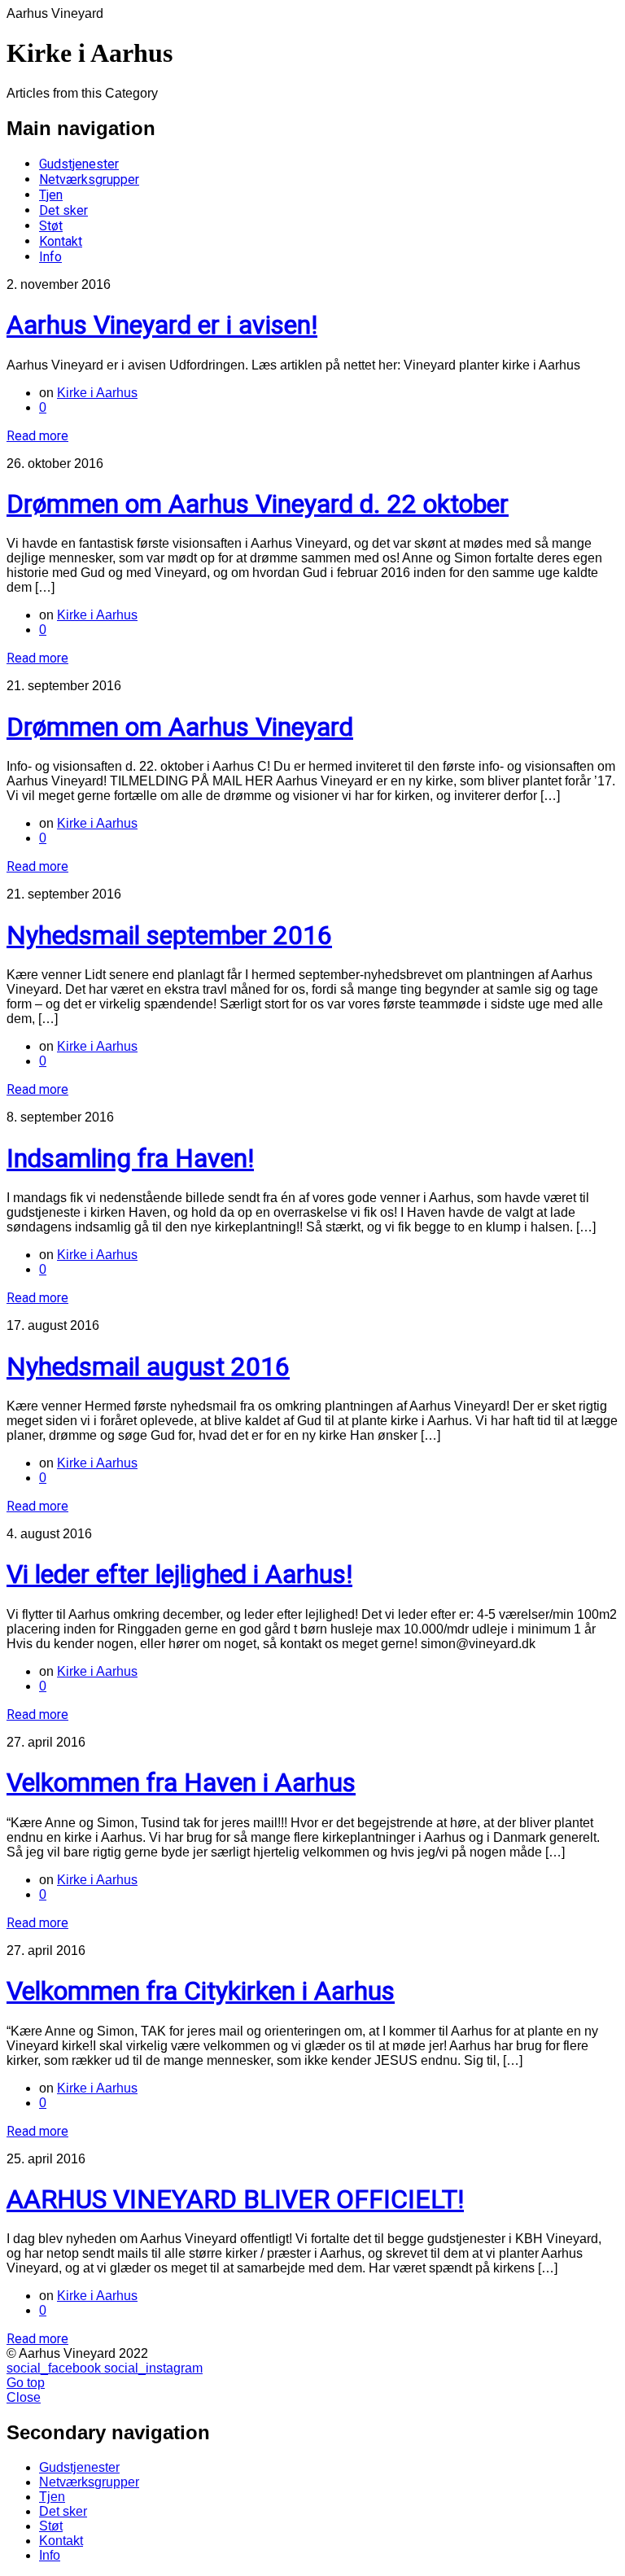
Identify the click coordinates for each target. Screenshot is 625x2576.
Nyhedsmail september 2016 (169, 935)
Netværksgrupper (89, 179)
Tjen (51, 195)
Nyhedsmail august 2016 (148, 1367)
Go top (26, 2383)
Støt (51, 226)
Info (50, 257)
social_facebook (55, 2368)
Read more (37, 436)
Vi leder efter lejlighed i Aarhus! (179, 1574)
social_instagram (153, 2368)
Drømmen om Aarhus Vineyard (180, 727)
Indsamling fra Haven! (130, 1158)
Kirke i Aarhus (97, 393)
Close (24, 2397)
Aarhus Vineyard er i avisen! (162, 325)
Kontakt (61, 241)
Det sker (63, 210)
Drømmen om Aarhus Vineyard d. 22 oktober (258, 504)
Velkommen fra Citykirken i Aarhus (201, 1991)
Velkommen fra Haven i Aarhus (181, 1782)
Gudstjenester (79, 164)
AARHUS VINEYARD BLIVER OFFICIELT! (235, 2199)
